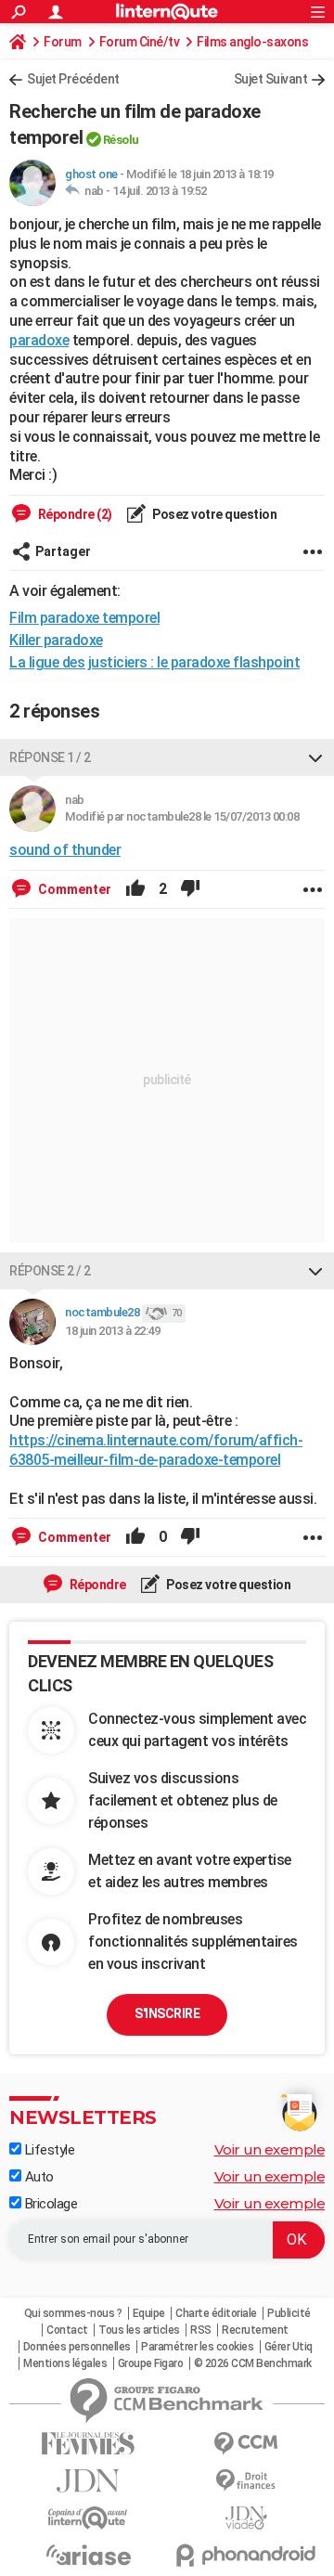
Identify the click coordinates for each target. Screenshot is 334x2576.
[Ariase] (88, 2555)
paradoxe (39, 340)
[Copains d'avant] (88, 2518)
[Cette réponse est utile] (135, 889)
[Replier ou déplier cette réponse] (315, 757)
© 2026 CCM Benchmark (253, 2363)
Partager (63, 551)
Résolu (121, 140)
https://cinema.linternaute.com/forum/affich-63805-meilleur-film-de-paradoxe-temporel (156, 1450)
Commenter (73, 889)
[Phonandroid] (246, 2555)
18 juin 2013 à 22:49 (112, 1331)
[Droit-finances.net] (246, 2481)
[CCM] (246, 2444)
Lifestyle (48, 2150)
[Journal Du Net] (88, 2481)
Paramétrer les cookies (197, 2347)
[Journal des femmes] (88, 2444)
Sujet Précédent (73, 79)
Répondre (96, 1585)
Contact (67, 2330)
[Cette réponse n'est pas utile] (190, 889)
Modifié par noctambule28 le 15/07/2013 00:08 (182, 816)
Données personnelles (77, 2347)
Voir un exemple (270, 2149)
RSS (201, 2330)
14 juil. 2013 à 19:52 (160, 191)
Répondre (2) (74, 514)
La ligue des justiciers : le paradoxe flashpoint (154, 662)
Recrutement (255, 2330)
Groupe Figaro (151, 2363)
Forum (63, 42)
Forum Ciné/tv (140, 42)
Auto (38, 2177)
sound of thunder (65, 850)
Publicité (289, 2313)
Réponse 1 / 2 (50, 757)
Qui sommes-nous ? (73, 2313)
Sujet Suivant (271, 79)
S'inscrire (167, 2013)
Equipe (149, 2313)
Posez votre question (214, 514)
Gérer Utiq (289, 2347)
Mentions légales (65, 2363)
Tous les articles (139, 2330)
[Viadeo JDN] (246, 2518)
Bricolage (49, 2204)
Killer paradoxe (56, 640)
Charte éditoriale (216, 2313)
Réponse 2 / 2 (50, 1271)
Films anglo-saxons (252, 42)
